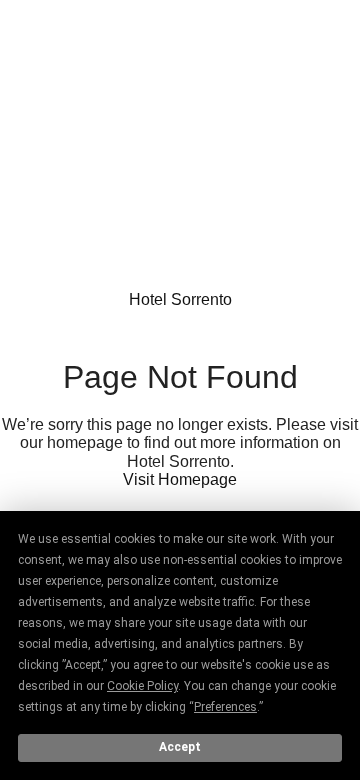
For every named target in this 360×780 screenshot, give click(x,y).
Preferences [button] (225, 707)
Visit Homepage (180, 479)
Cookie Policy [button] (142, 686)
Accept (180, 747)
